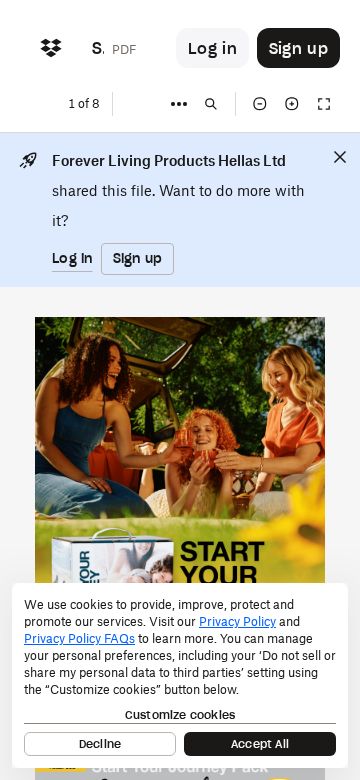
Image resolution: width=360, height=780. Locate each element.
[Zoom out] (260, 104)
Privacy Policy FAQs (79, 638)
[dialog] (180, 675)
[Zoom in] (292, 104)
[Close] (340, 157)
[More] (179, 104)
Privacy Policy (237, 621)
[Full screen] (324, 104)
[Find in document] (211, 104)
